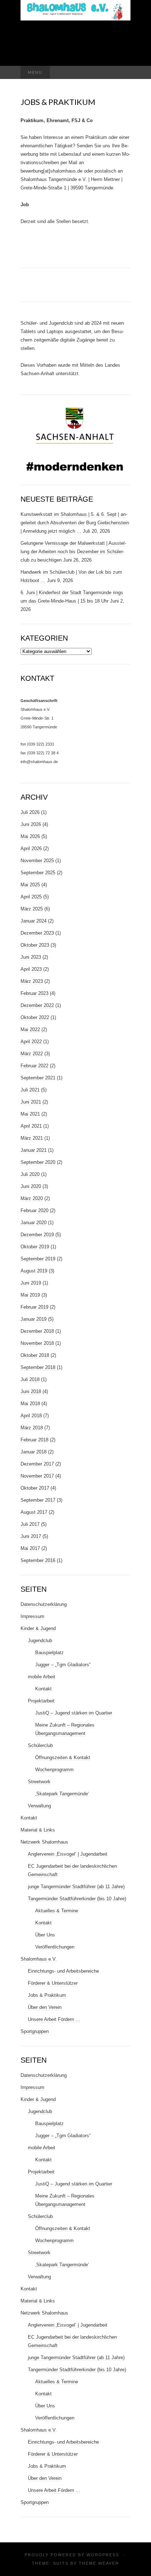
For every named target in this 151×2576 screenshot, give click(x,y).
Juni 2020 (31, 1186)
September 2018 (38, 1367)
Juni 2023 (31, 957)
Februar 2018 (34, 1440)
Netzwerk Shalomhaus (44, 1842)
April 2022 (31, 1042)
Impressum (32, 1616)
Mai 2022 (30, 1029)
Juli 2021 (30, 1090)
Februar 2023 (34, 993)
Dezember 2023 (37, 933)
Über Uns (45, 1935)
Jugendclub (40, 1640)
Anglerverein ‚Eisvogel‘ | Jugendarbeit (68, 1854)
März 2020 (32, 1198)
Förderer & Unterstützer (53, 1983)
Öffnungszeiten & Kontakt (63, 1757)
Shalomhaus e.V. (39, 1959)
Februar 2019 (34, 1307)
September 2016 (38, 1560)
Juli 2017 (30, 1524)
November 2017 (37, 1476)
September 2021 (38, 1078)
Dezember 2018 (37, 1331)
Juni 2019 (31, 1283)
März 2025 (32, 909)
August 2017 (34, 1512)
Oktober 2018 (35, 1355)
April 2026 (31, 848)
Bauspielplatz (49, 1653)
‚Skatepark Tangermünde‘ (62, 1794)
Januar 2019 (34, 1319)
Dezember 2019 (37, 1235)
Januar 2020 (34, 1223)
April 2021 (31, 1126)
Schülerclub (40, 1745)
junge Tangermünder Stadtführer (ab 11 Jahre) (76, 1887)
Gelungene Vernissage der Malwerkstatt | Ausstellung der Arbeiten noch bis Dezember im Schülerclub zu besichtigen (73, 552)
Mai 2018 (30, 1404)
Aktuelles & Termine (57, 1911)
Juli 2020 (30, 1174)
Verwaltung (39, 1806)
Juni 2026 (31, 824)
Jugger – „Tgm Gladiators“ (63, 1665)
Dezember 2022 (37, 1005)
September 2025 (38, 873)
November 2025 (37, 861)
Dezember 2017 (37, 1464)
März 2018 (32, 1428)
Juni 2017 (31, 1536)
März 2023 (32, 981)
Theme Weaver (99, 2563)
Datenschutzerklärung (44, 1604)
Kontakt (43, 1689)
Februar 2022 (34, 1066)
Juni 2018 (31, 1391)
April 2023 (31, 969)
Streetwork (39, 1782)
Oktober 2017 (35, 1488)
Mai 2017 (30, 1548)
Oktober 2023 (35, 945)
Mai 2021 (30, 1114)
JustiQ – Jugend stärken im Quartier (74, 1713)
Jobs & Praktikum (47, 1995)
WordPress (103, 2555)
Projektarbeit (41, 1701)
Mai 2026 (30, 836)
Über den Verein (45, 2007)
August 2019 (34, 1271)
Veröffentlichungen (55, 1947)
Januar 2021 (34, 1150)
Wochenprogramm (54, 1770)
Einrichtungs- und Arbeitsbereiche (63, 1971)
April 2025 (31, 897)
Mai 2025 (30, 885)
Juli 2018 (30, 1379)
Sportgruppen (35, 2031)
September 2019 (38, 1259)
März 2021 (32, 1138)
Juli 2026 (30, 812)
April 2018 (31, 1416)
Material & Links (38, 1830)
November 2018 (37, 1343)
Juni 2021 (31, 1102)
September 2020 (38, 1162)
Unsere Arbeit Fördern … (54, 2019)
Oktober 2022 (35, 1017)
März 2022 (32, 1054)
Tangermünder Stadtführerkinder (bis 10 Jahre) (77, 1899)
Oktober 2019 (35, 1247)
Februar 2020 (34, 1210)
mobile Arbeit (42, 1677)
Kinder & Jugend (38, 1628)
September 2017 (38, 1500)
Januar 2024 (34, 921)
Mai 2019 (30, 1295)
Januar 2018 (34, 1452)
